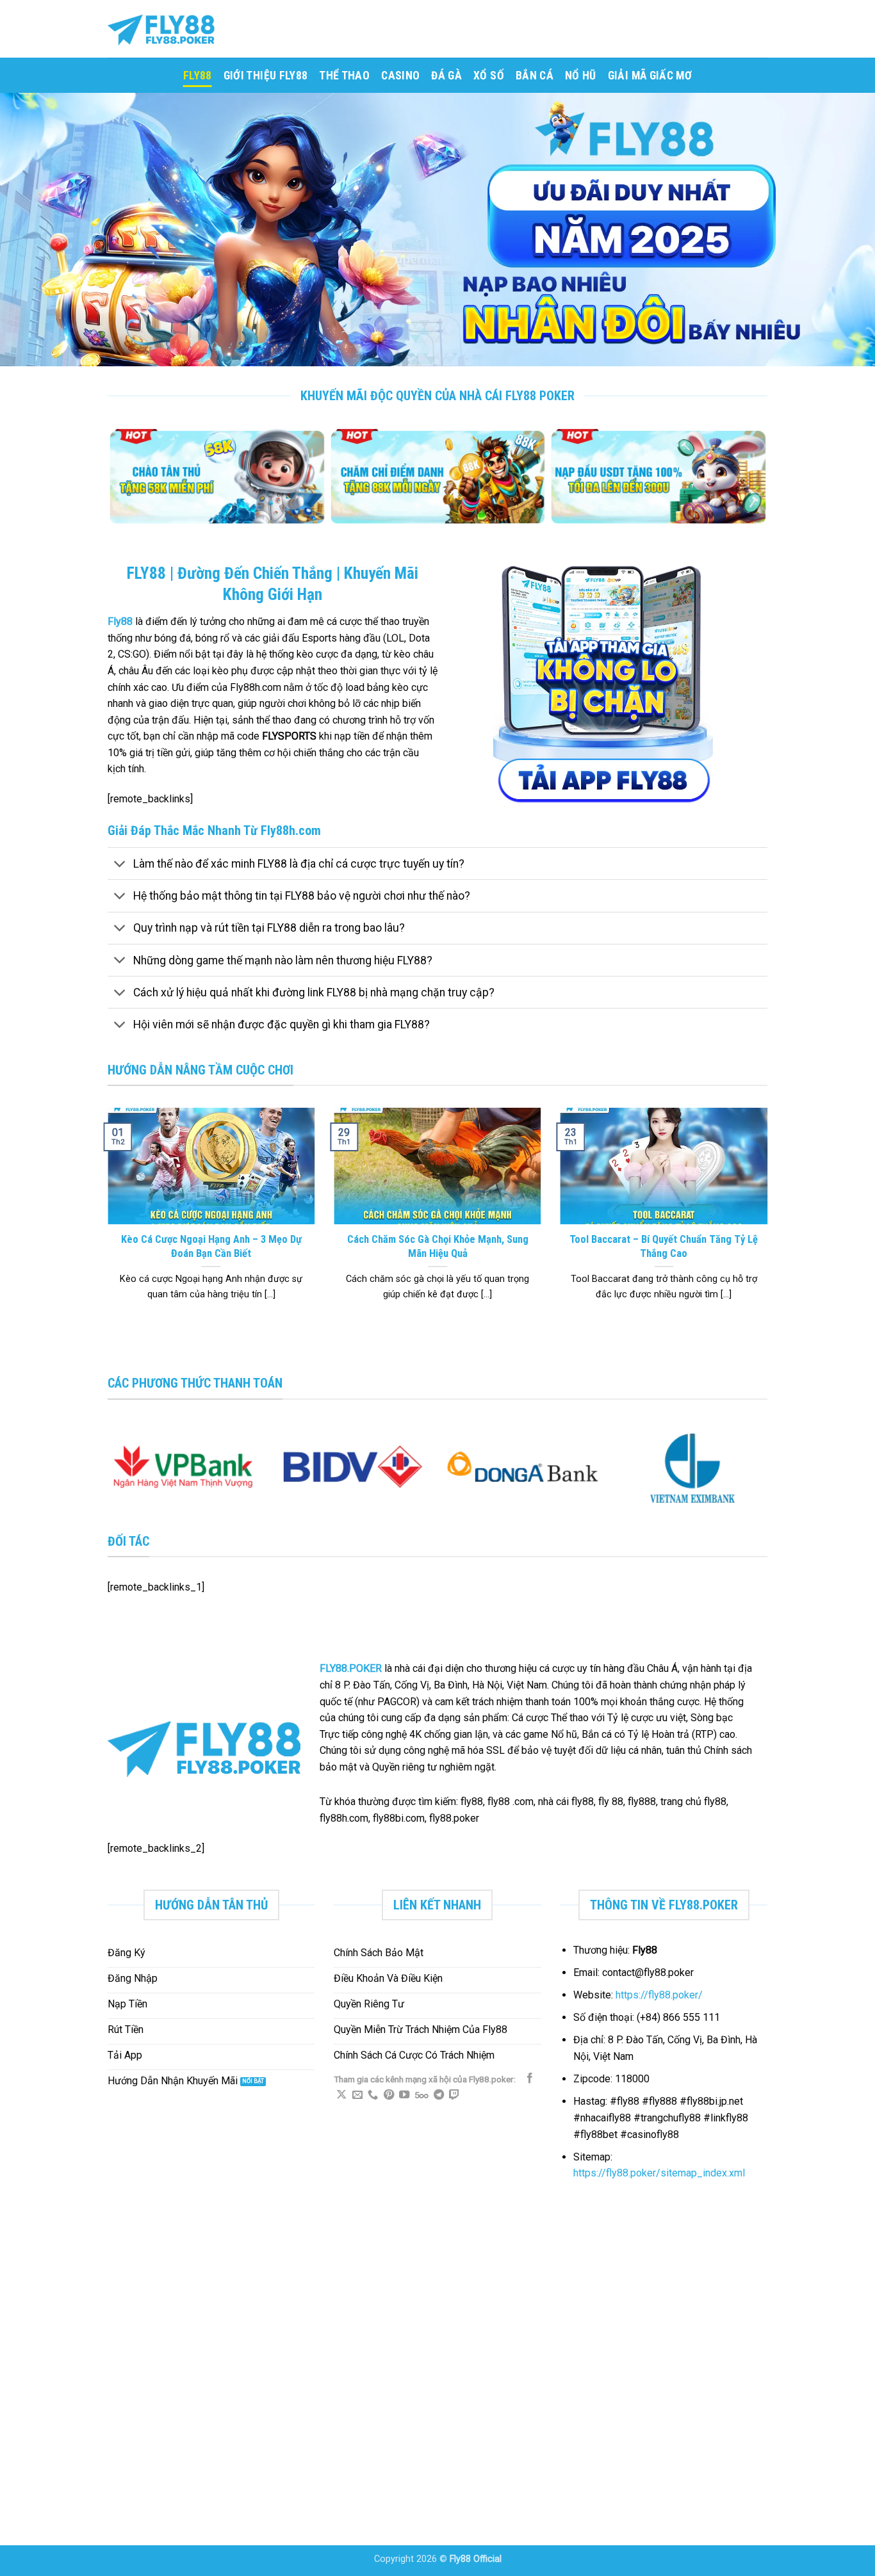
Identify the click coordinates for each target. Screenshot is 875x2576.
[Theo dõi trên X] (341, 2095)
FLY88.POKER (351, 1668)
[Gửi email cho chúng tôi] (357, 2095)
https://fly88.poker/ (659, 1995)
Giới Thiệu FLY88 (266, 76)
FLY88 (198, 76)
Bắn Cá (535, 76)
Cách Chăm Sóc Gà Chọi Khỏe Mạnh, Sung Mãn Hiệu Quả (438, 1246)
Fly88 (120, 621)
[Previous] (113, 484)
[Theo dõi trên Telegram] (439, 2095)
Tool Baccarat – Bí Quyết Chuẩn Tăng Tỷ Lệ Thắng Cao (664, 1246)
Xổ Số (489, 76)
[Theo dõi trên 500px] (422, 2095)
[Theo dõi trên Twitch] (454, 2095)
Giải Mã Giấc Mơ (650, 76)
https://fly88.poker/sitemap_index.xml (659, 2173)
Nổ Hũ (581, 76)
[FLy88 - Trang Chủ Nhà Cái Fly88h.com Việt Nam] (172, 29)
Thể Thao (344, 76)
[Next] (762, 484)
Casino (400, 76)
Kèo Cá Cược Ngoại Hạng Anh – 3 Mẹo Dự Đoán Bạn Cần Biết (211, 1246)
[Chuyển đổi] (120, 865)
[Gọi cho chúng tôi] (373, 2095)
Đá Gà (446, 76)
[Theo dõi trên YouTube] (404, 2095)
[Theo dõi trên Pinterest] (389, 2095)
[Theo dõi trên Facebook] (530, 2078)
